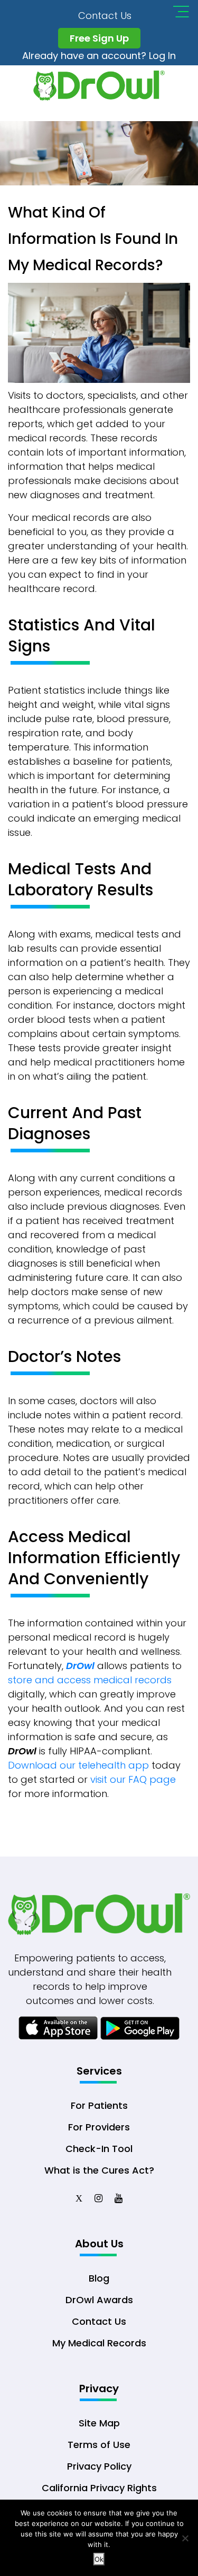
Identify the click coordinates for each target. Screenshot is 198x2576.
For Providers (99, 2127)
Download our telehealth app (78, 1765)
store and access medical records (90, 1680)
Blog (99, 2278)
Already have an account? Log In (99, 56)
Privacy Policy (99, 2466)
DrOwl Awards (99, 2300)
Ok (99, 2559)
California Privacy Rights (99, 2488)
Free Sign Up (99, 38)
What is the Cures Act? (99, 2170)
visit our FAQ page (133, 1779)
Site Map (99, 2423)
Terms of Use (99, 2445)
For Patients (99, 2105)
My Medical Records (99, 2343)
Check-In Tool (99, 2149)
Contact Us (105, 16)
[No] (185, 2538)
